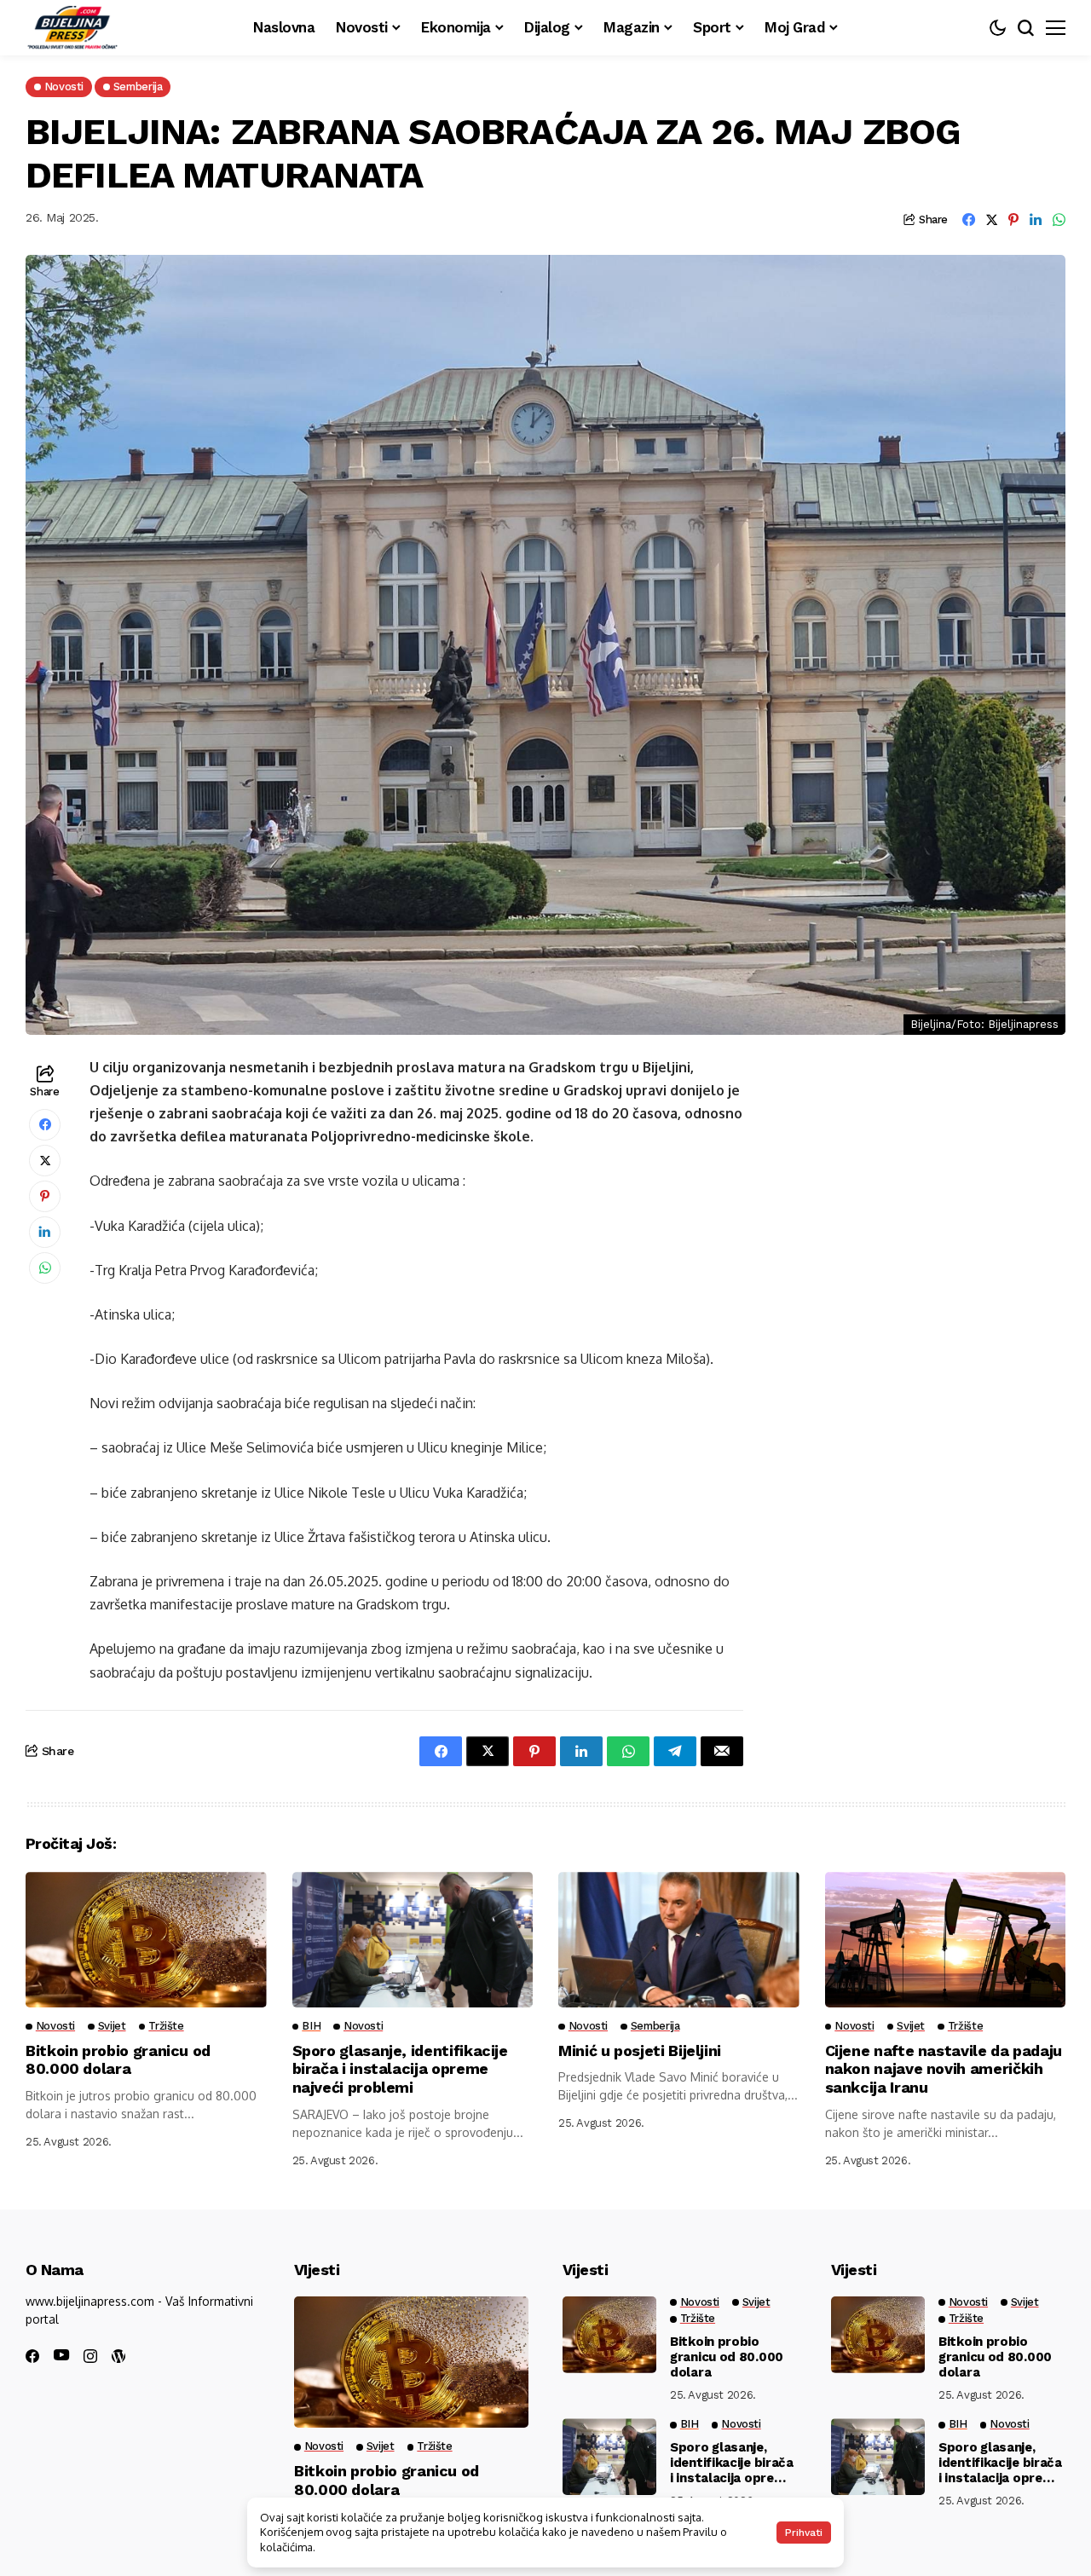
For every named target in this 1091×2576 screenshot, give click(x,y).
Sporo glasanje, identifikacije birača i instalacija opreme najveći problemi (400, 2069)
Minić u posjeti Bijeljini (640, 2050)
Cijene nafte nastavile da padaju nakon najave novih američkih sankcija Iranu (944, 2069)
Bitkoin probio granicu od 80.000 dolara (118, 2060)
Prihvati (804, 2533)
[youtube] (61, 2356)
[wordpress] (118, 2356)
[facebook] (32, 2356)
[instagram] (90, 2356)
